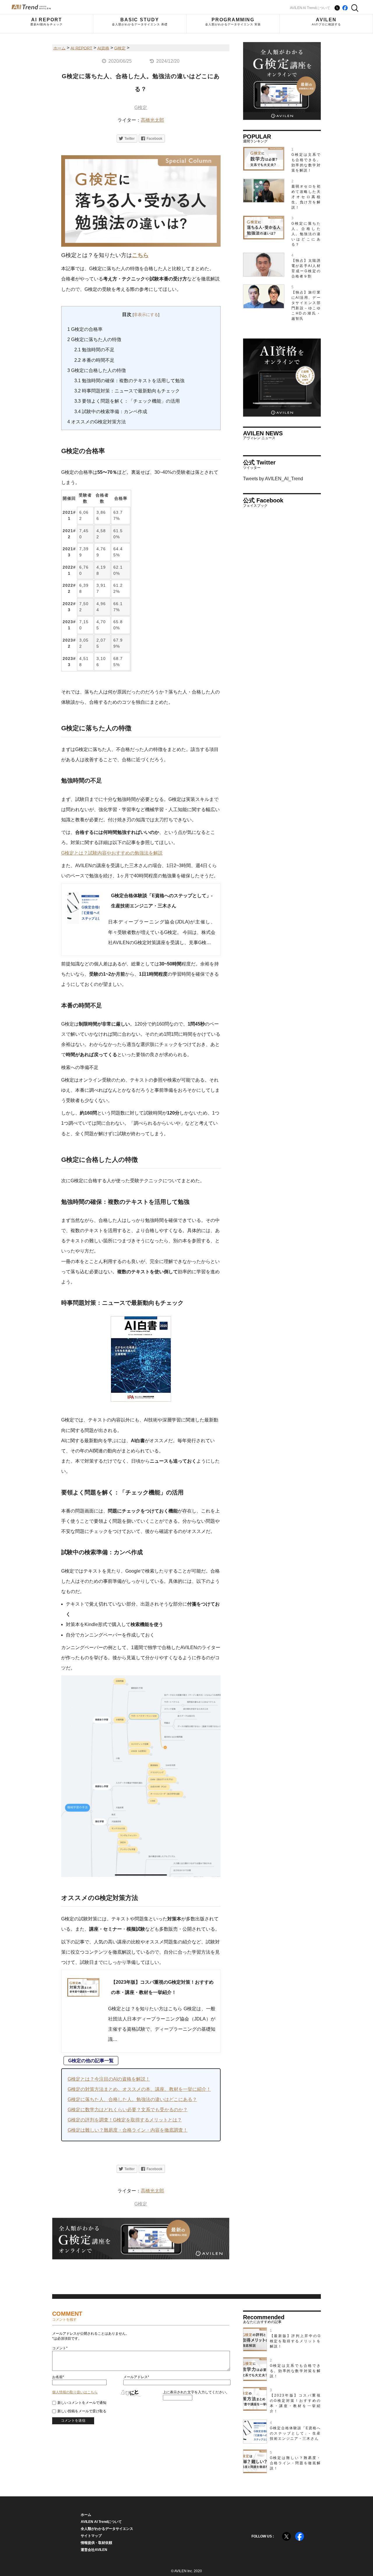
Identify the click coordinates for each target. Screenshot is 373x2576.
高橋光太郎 (152, 120)
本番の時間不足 (94, 360)
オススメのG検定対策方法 (97, 422)
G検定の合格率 (85, 329)
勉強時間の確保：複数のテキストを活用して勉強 (129, 381)
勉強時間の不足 (94, 350)
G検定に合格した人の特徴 (97, 370)
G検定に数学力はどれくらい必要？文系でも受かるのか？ (128, 2110)
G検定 (141, 108)
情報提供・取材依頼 (96, 2543)
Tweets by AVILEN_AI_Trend (273, 479)
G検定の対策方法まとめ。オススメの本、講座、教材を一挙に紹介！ (139, 2089)
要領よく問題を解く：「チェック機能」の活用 (127, 401)
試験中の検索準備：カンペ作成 (111, 412)
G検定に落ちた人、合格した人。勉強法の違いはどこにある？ (132, 2099)
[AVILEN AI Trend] (31, 7)
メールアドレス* (136, 2377)
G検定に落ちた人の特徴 (94, 339)
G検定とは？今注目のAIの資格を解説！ (109, 2079)
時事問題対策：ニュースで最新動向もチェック (127, 391)
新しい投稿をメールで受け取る (82, 2411)
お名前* (58, 2377)
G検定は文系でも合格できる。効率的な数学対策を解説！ (295, 2371)
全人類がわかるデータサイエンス (107, 2529)
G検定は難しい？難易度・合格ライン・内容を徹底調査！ (128, 2130)
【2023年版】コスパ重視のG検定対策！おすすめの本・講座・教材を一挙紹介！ (295, 2403)
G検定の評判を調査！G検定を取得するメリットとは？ (125, 2120)
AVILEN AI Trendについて (310, 8)
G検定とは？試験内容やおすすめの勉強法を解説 (112, 853)
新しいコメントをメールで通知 (82, 2403)
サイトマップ (91, 2536)
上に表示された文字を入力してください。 (196, 2392)
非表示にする (146, 315)
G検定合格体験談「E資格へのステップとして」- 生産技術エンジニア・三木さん (295, 2433)
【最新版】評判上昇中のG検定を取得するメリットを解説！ (295, 2341)
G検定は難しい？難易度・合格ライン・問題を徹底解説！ (295, 2463)
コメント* (60, 2348)
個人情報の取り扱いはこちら (75, 2392)
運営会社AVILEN (94, 2550)
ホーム (86, 2515)
